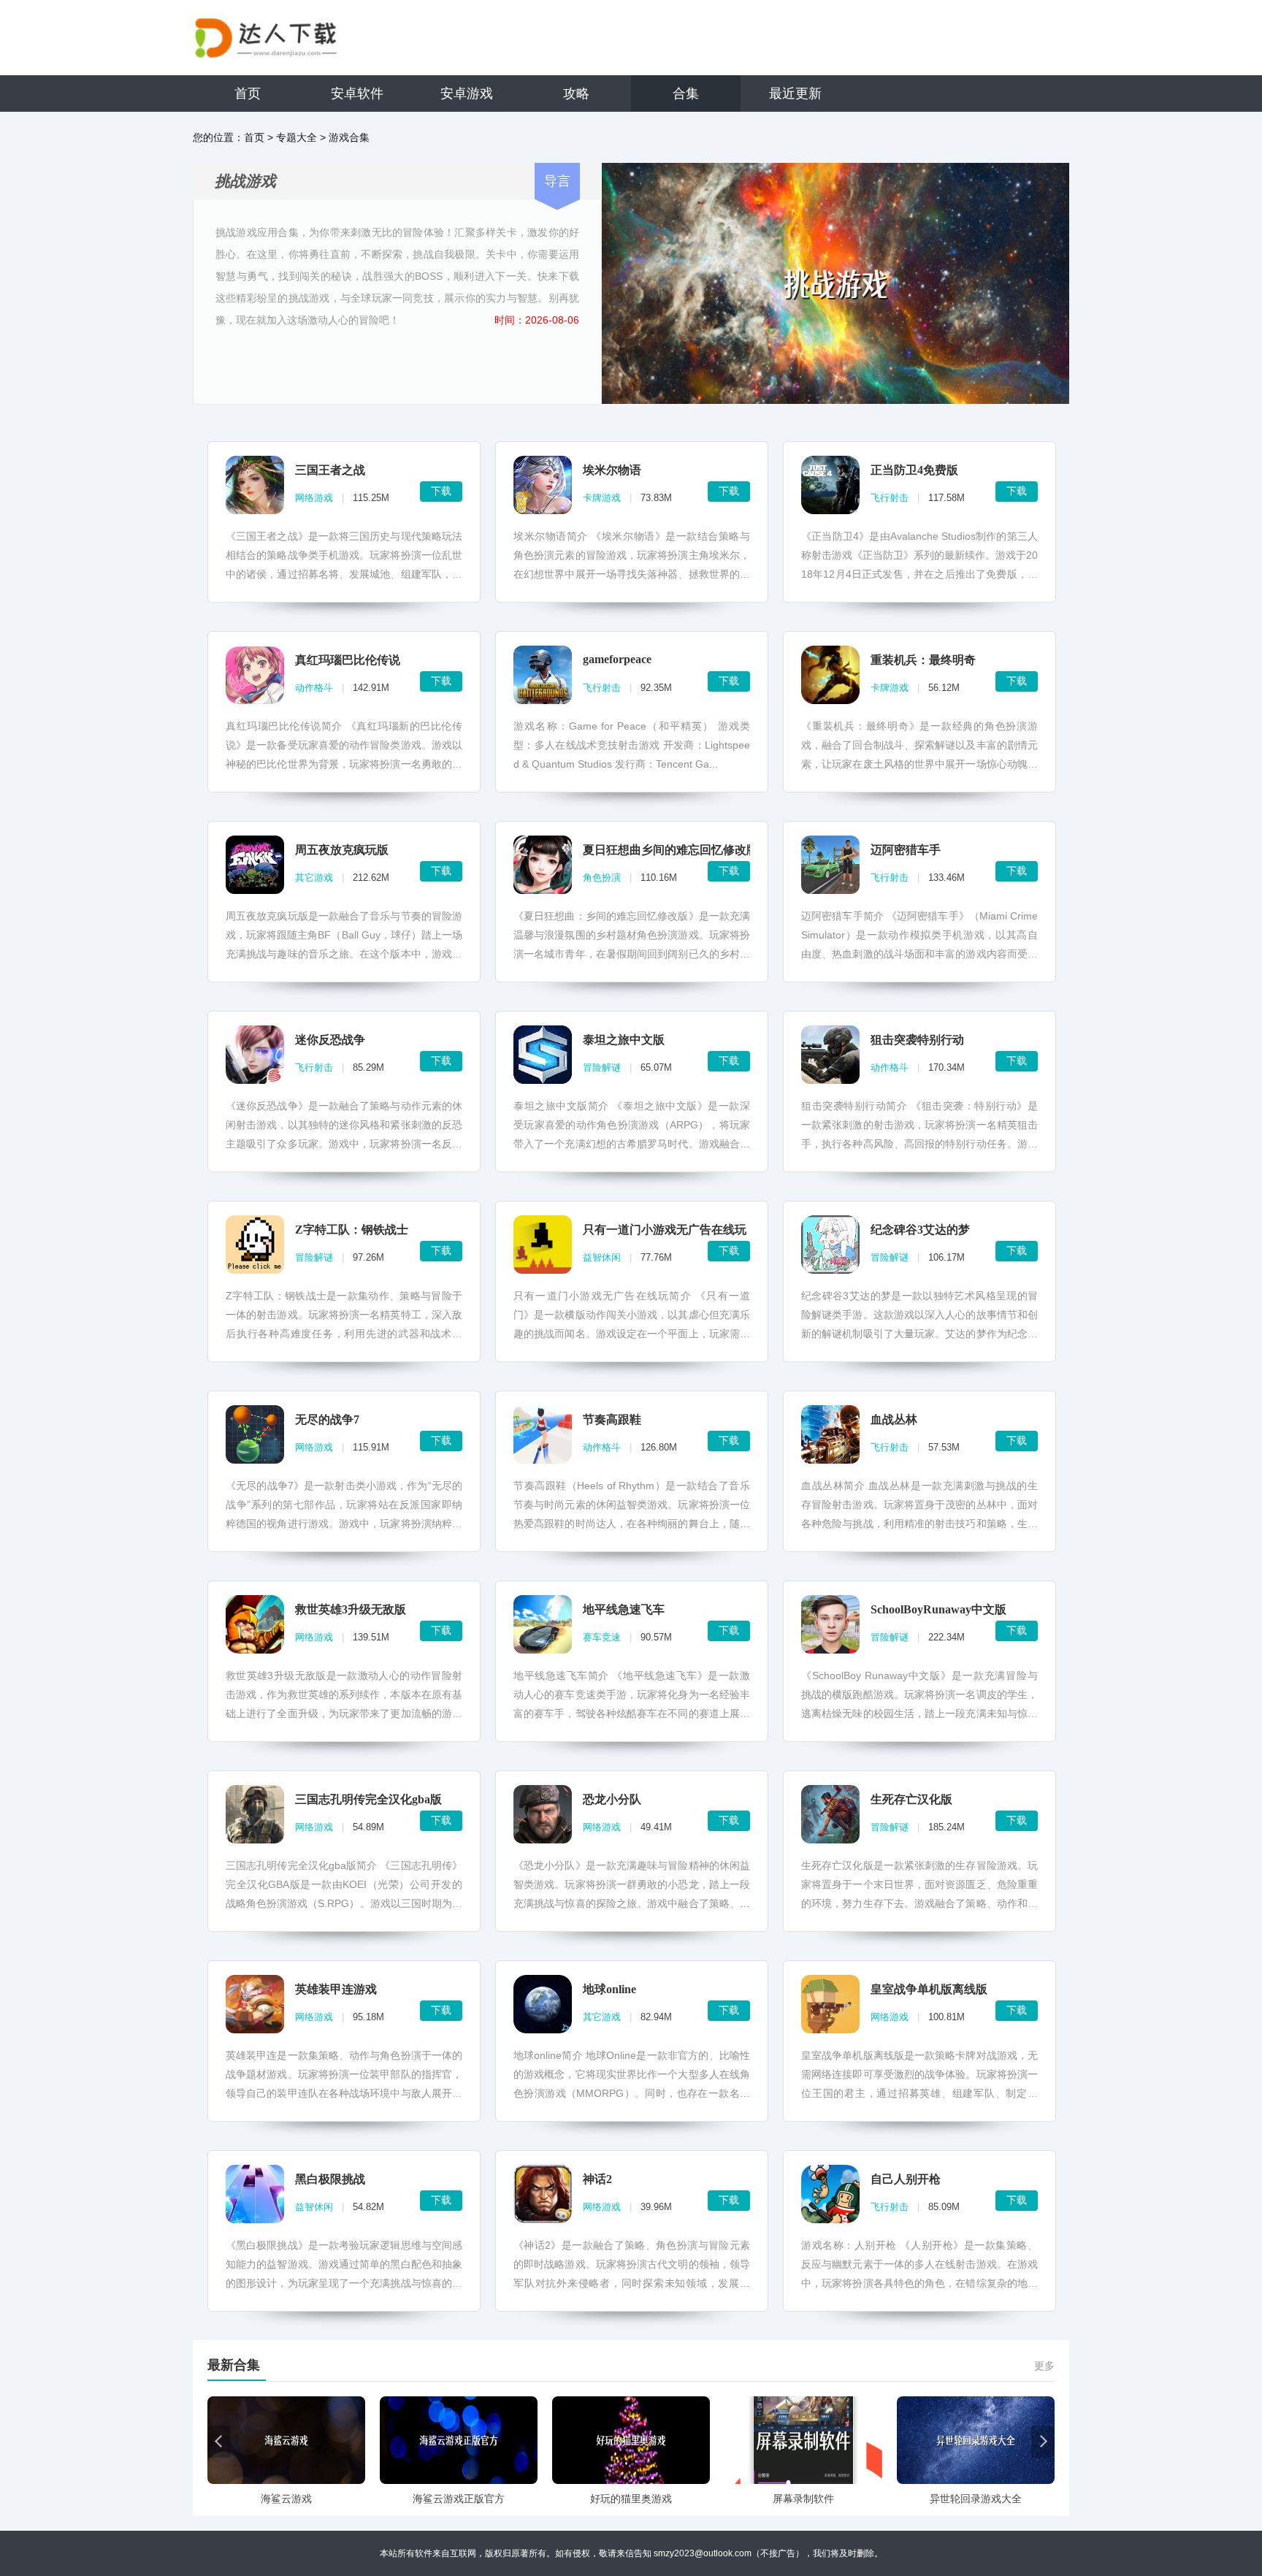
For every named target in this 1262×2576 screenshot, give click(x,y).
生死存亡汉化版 (911, 1799)
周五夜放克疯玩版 (342, 850)
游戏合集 (349, 137)
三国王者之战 (330, 470)
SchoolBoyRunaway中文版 (938, 1609)
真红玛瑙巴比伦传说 (348, 660)
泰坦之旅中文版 (624, 1040)
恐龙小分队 (612, 1799)
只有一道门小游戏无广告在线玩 (665, 1230)
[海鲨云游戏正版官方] (459, 2440)
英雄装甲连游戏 (336, 1989)
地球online (609, 1989)
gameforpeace (617, 659)
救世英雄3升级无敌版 (351, 1609)
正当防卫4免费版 (914, 470)
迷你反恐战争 (330, 1040)
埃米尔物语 (612, 470)
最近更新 (795, 93)
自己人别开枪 (906, 2179)
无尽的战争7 (327, 1419)
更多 (1044, 2366)
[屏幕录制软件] (803, 2440)
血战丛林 (894, 1419)
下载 (441, 491)
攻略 (576, 93)
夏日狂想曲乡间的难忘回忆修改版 (670, 850)
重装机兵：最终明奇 (923, 660)
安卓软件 (357, 93)
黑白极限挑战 (330, 2179)
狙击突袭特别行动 (917, 1040)
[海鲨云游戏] (286, 2440)
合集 (686, 93)
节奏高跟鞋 (612, 1419)
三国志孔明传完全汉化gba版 (368, 1799)
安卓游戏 (467, 93)
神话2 (597, 2179)
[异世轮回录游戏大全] (976, 2440)
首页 (248, 93)
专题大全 (297, 137)
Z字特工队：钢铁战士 (352, 1230)
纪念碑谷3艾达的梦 (920, 1230)
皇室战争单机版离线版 (929, 1989)
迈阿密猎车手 (906, 850)
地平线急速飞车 (624, 1609)
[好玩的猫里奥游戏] (631, 2440)
